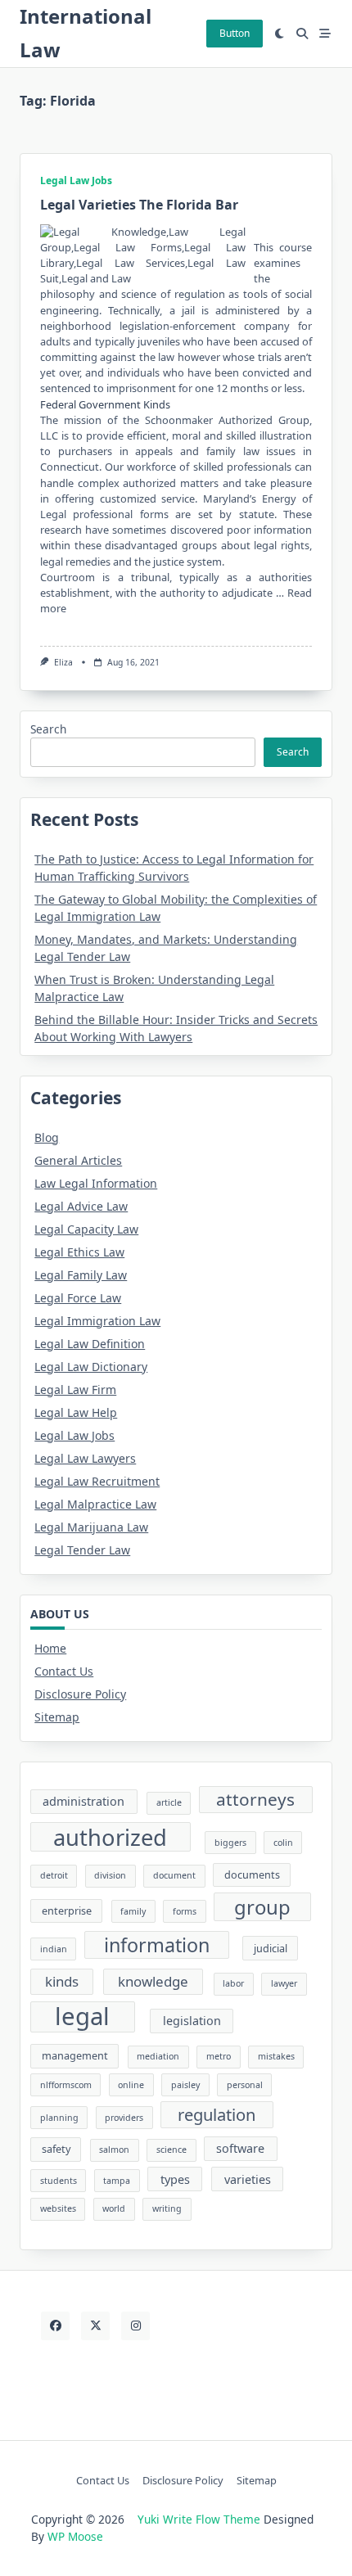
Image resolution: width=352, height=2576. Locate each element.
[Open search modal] (302, 34)
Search (48, 729)
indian (54, 1949)
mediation (158, 2056)
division (110, 1875)
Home (50, 1648)
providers (124, 2118)
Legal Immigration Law (97, 1321)
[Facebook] (55, 2326)
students (59, 2181)
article (169, 1802)
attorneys (255, 1799)
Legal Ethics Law (79, 1252)
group (262, 1907)
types (175, 2179)
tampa (117, 2181)
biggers (230, 1843)
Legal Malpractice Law (95, 1504)
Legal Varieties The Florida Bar (139, 205)
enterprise (67, 1911)
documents (252, 1874)
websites (58, 2208)
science (171, 2150)
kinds (62, 1981)
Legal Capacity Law (86, 1229)
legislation (192, 2021)
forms (185, 1911)
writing (167, 2208)
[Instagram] (135, 2326)
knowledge (153, 1981)
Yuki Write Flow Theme (199, 2519)
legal (82, 2017)
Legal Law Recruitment (97, 1481)
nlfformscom (66, 2085)
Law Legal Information (96, 1183)
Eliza (63, 662)
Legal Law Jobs (76, 180)
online (131, 2085)
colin (283, 1843)
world (114, 2208)
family (133, 1911)
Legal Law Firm (75, 1390)
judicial (271, 1948)
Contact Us (64, 1671)
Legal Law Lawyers (85, 1458)
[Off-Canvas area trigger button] (325, 34)
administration (83, 1801)
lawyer (284, 1983)
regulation (217, 2114)
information (157, 1945)
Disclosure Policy (80, 1694)
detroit (54, 1875)
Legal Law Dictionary (91, 1367)
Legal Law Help (76, 1412)
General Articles (78, 1160)
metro (219, 2056)
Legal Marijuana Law (91, 1527)
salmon (114, 2150)
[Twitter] (95, 2326)
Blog (47, 1137)
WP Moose (75, 2536)
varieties (248, 2179)
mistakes (276, 2056)
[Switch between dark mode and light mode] (280, 34)
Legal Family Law (81, 1275)
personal (245, 2085)
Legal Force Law (78, 1298)
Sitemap (57, 1717)
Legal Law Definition (90, 1344)
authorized (110, 1837)
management (75, 2055)
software (240, 2148)
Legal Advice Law (81, 1206)
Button (235, 33)
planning (59, 2118)
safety (56, 2149)
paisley (185, 2085)
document (174, 1875)
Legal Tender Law (82, 1550)
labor (233, 1983)
